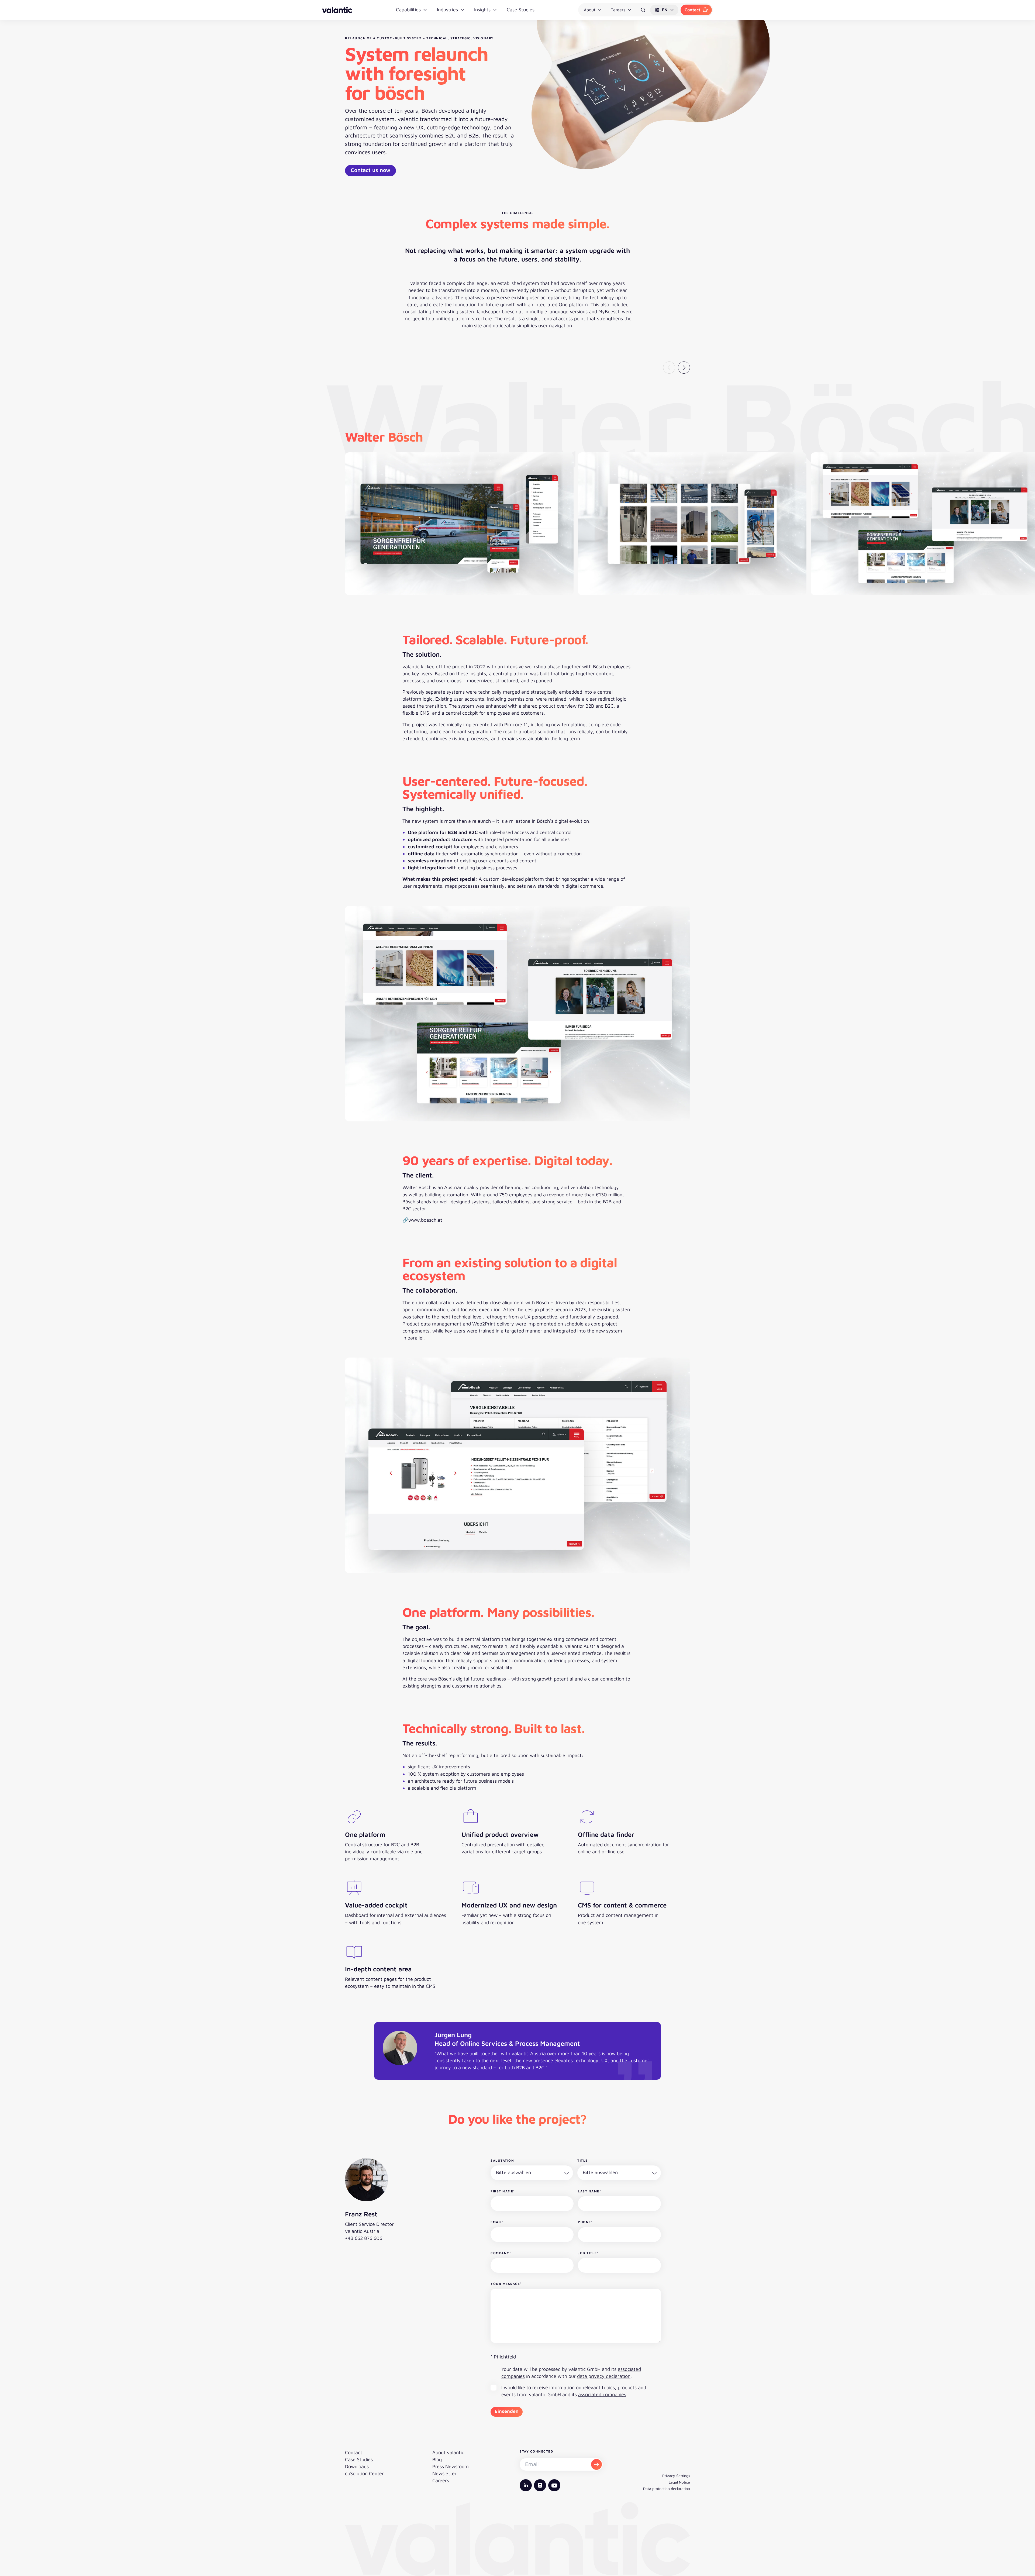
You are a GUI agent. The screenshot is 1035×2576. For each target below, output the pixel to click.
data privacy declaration (604, 2376)
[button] (664, 10)
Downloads (357, 2466)
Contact (692, 10)
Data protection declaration (667, 2489)
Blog (437, 2459)
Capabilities (408, 10)
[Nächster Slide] (684, 368)
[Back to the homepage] (337, 10)
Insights (482, 10)
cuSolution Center (364, 2473)
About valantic (448, 2452)
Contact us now (370, 170)
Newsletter (444, 2473)
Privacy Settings (676, 2476)
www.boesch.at (425, 1220)
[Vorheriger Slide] (669, 368)
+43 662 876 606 (364, 2238)
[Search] (643, 10)
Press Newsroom (451, 2466)
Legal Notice (679, 2482)
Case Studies (521, 10)
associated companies (602, 2394)
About (590, 10)
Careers (618, 10)
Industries (447, 10)
